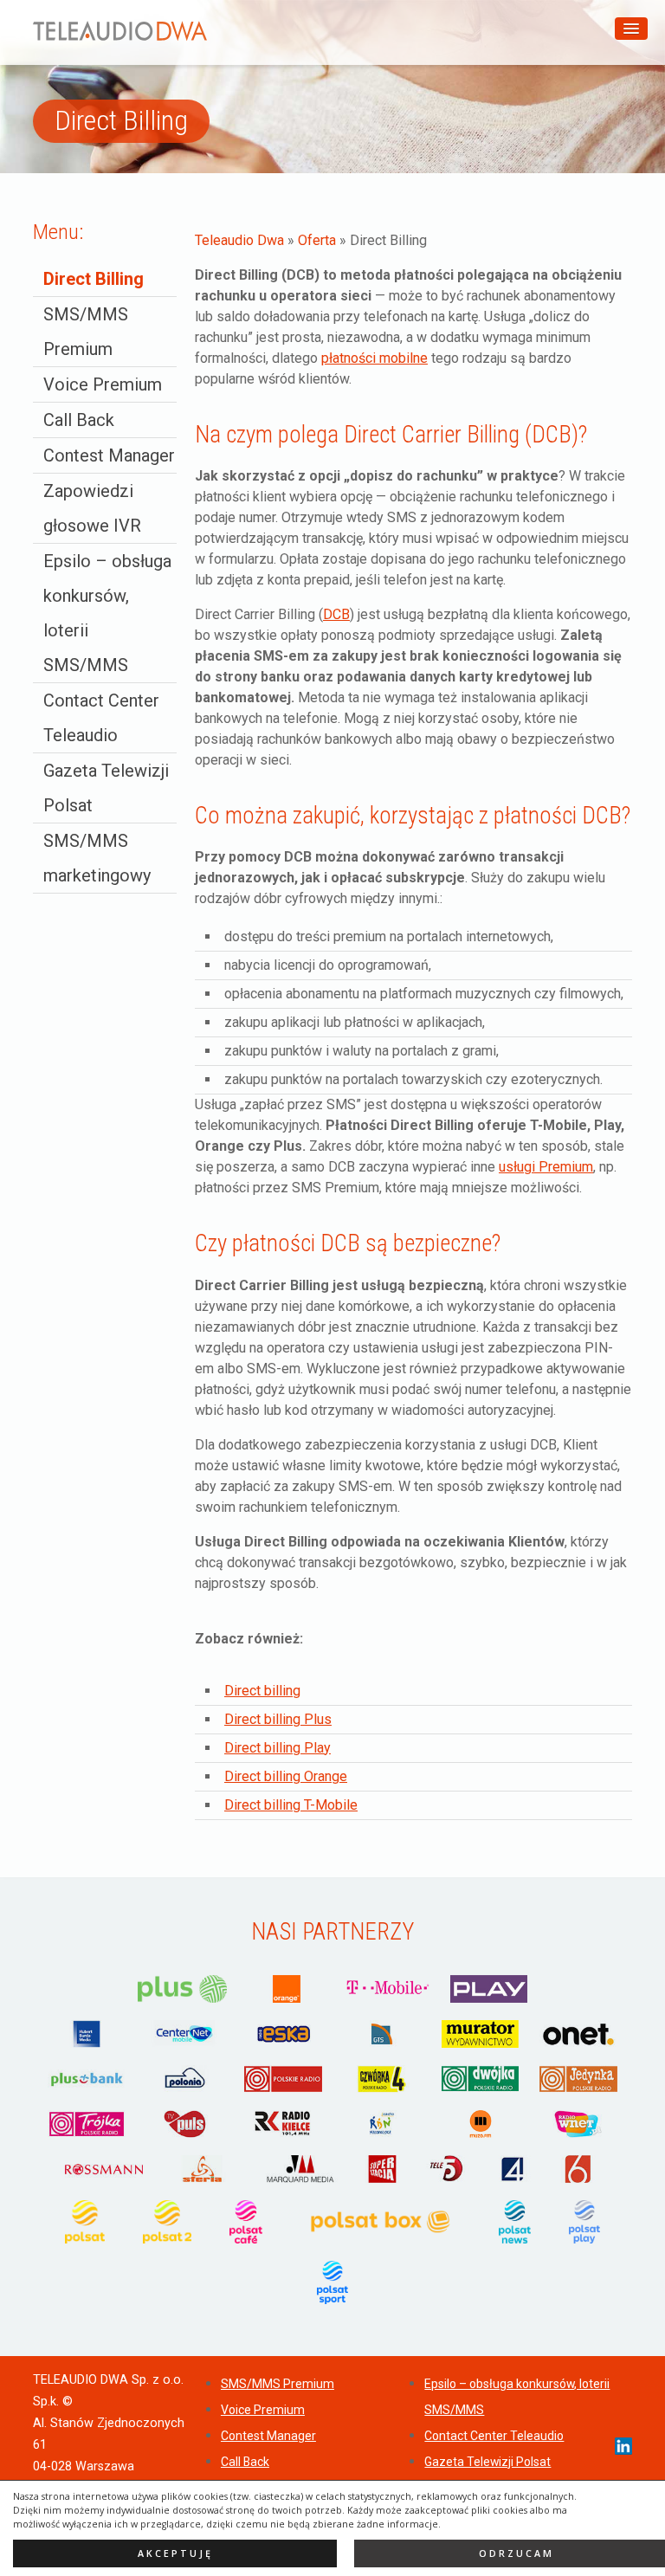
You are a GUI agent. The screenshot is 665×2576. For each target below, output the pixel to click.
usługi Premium (546, 1167)
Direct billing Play (278, 1748)
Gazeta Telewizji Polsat (487, 2462)
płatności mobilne (374, 358)
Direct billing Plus (278, 1719)
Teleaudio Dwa (239, 240)
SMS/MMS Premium (278, 2384)
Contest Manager (109, 455)
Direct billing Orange (286, 1776)
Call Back (79, 420)
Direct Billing (94, 279)
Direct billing (262, 1691)
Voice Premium (103, 384)
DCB (336, 614)
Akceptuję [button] (175, 2553)
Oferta (317, 240)
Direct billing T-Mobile (291, 1805)
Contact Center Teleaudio (494, 2436)
